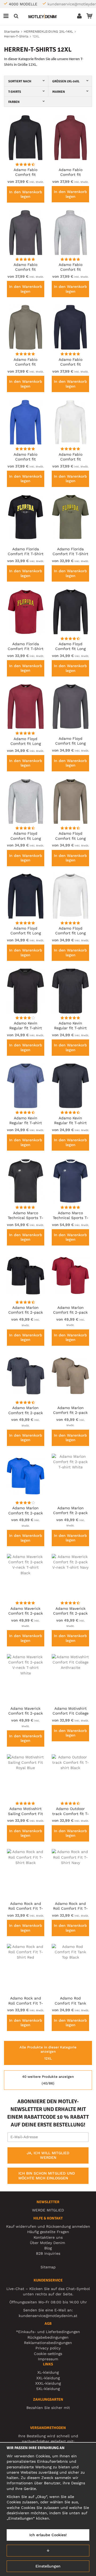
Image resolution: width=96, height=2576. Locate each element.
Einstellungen (48, 2566)
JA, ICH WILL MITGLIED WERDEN (48, 2155)
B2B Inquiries (48, 2253)
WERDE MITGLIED (48, 2210)
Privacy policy (48, 2348)
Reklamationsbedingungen (48, 2343)
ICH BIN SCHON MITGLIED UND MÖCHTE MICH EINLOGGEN (47, 2176)
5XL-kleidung (48, 2389)
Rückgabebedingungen (48, 2337)
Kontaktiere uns (48, 2237)
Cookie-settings (48, 2354)
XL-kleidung (48, 2372)
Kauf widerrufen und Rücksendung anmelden (48, 2226)
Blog (48, 2248)
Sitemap (48, 2267)
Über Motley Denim (48, 2243)
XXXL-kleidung (48, 2383)
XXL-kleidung (48, 2378)
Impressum (48, 2359)
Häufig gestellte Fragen (48, 2232)
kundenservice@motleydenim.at (48, 2316)
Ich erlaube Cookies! (48, 2535)
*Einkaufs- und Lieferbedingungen (48, 2332)
